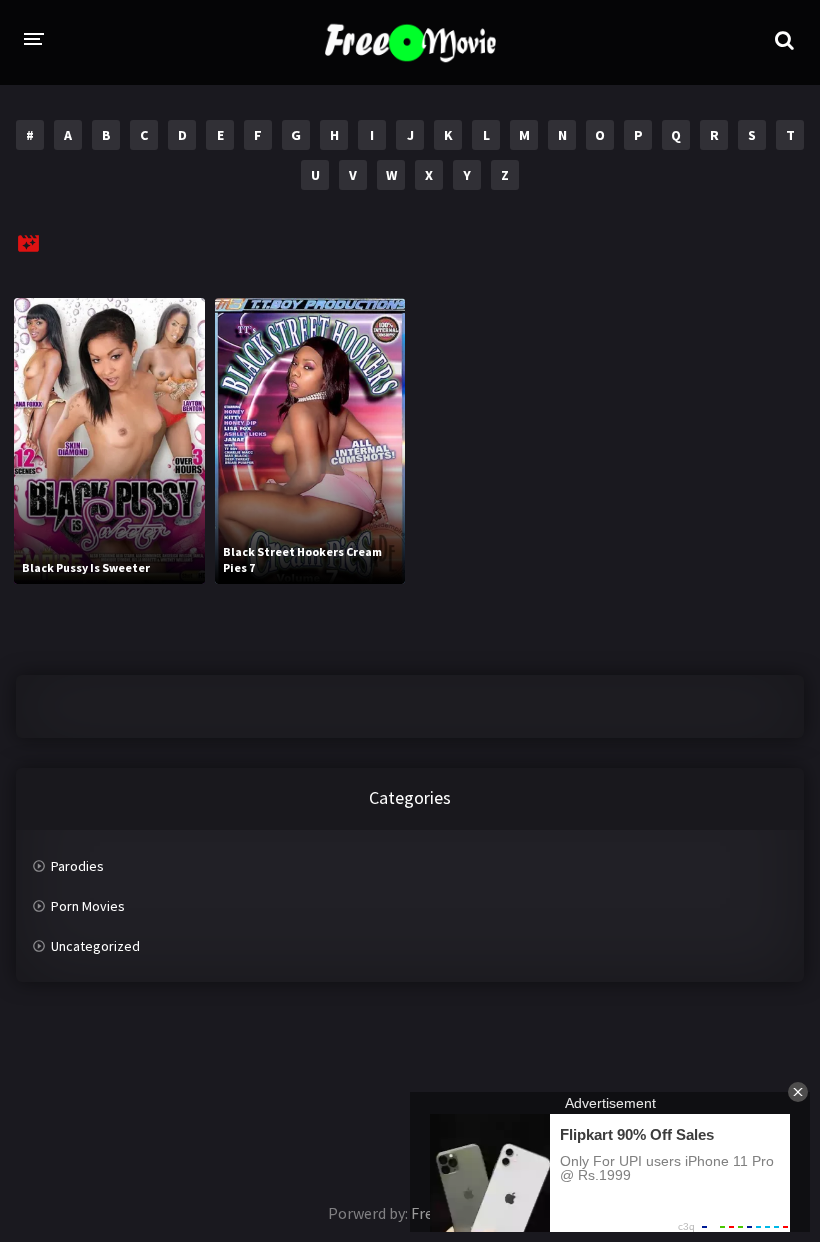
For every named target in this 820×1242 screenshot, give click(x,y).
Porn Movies (88, 906)
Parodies (77, 866)
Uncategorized (95, 946)
